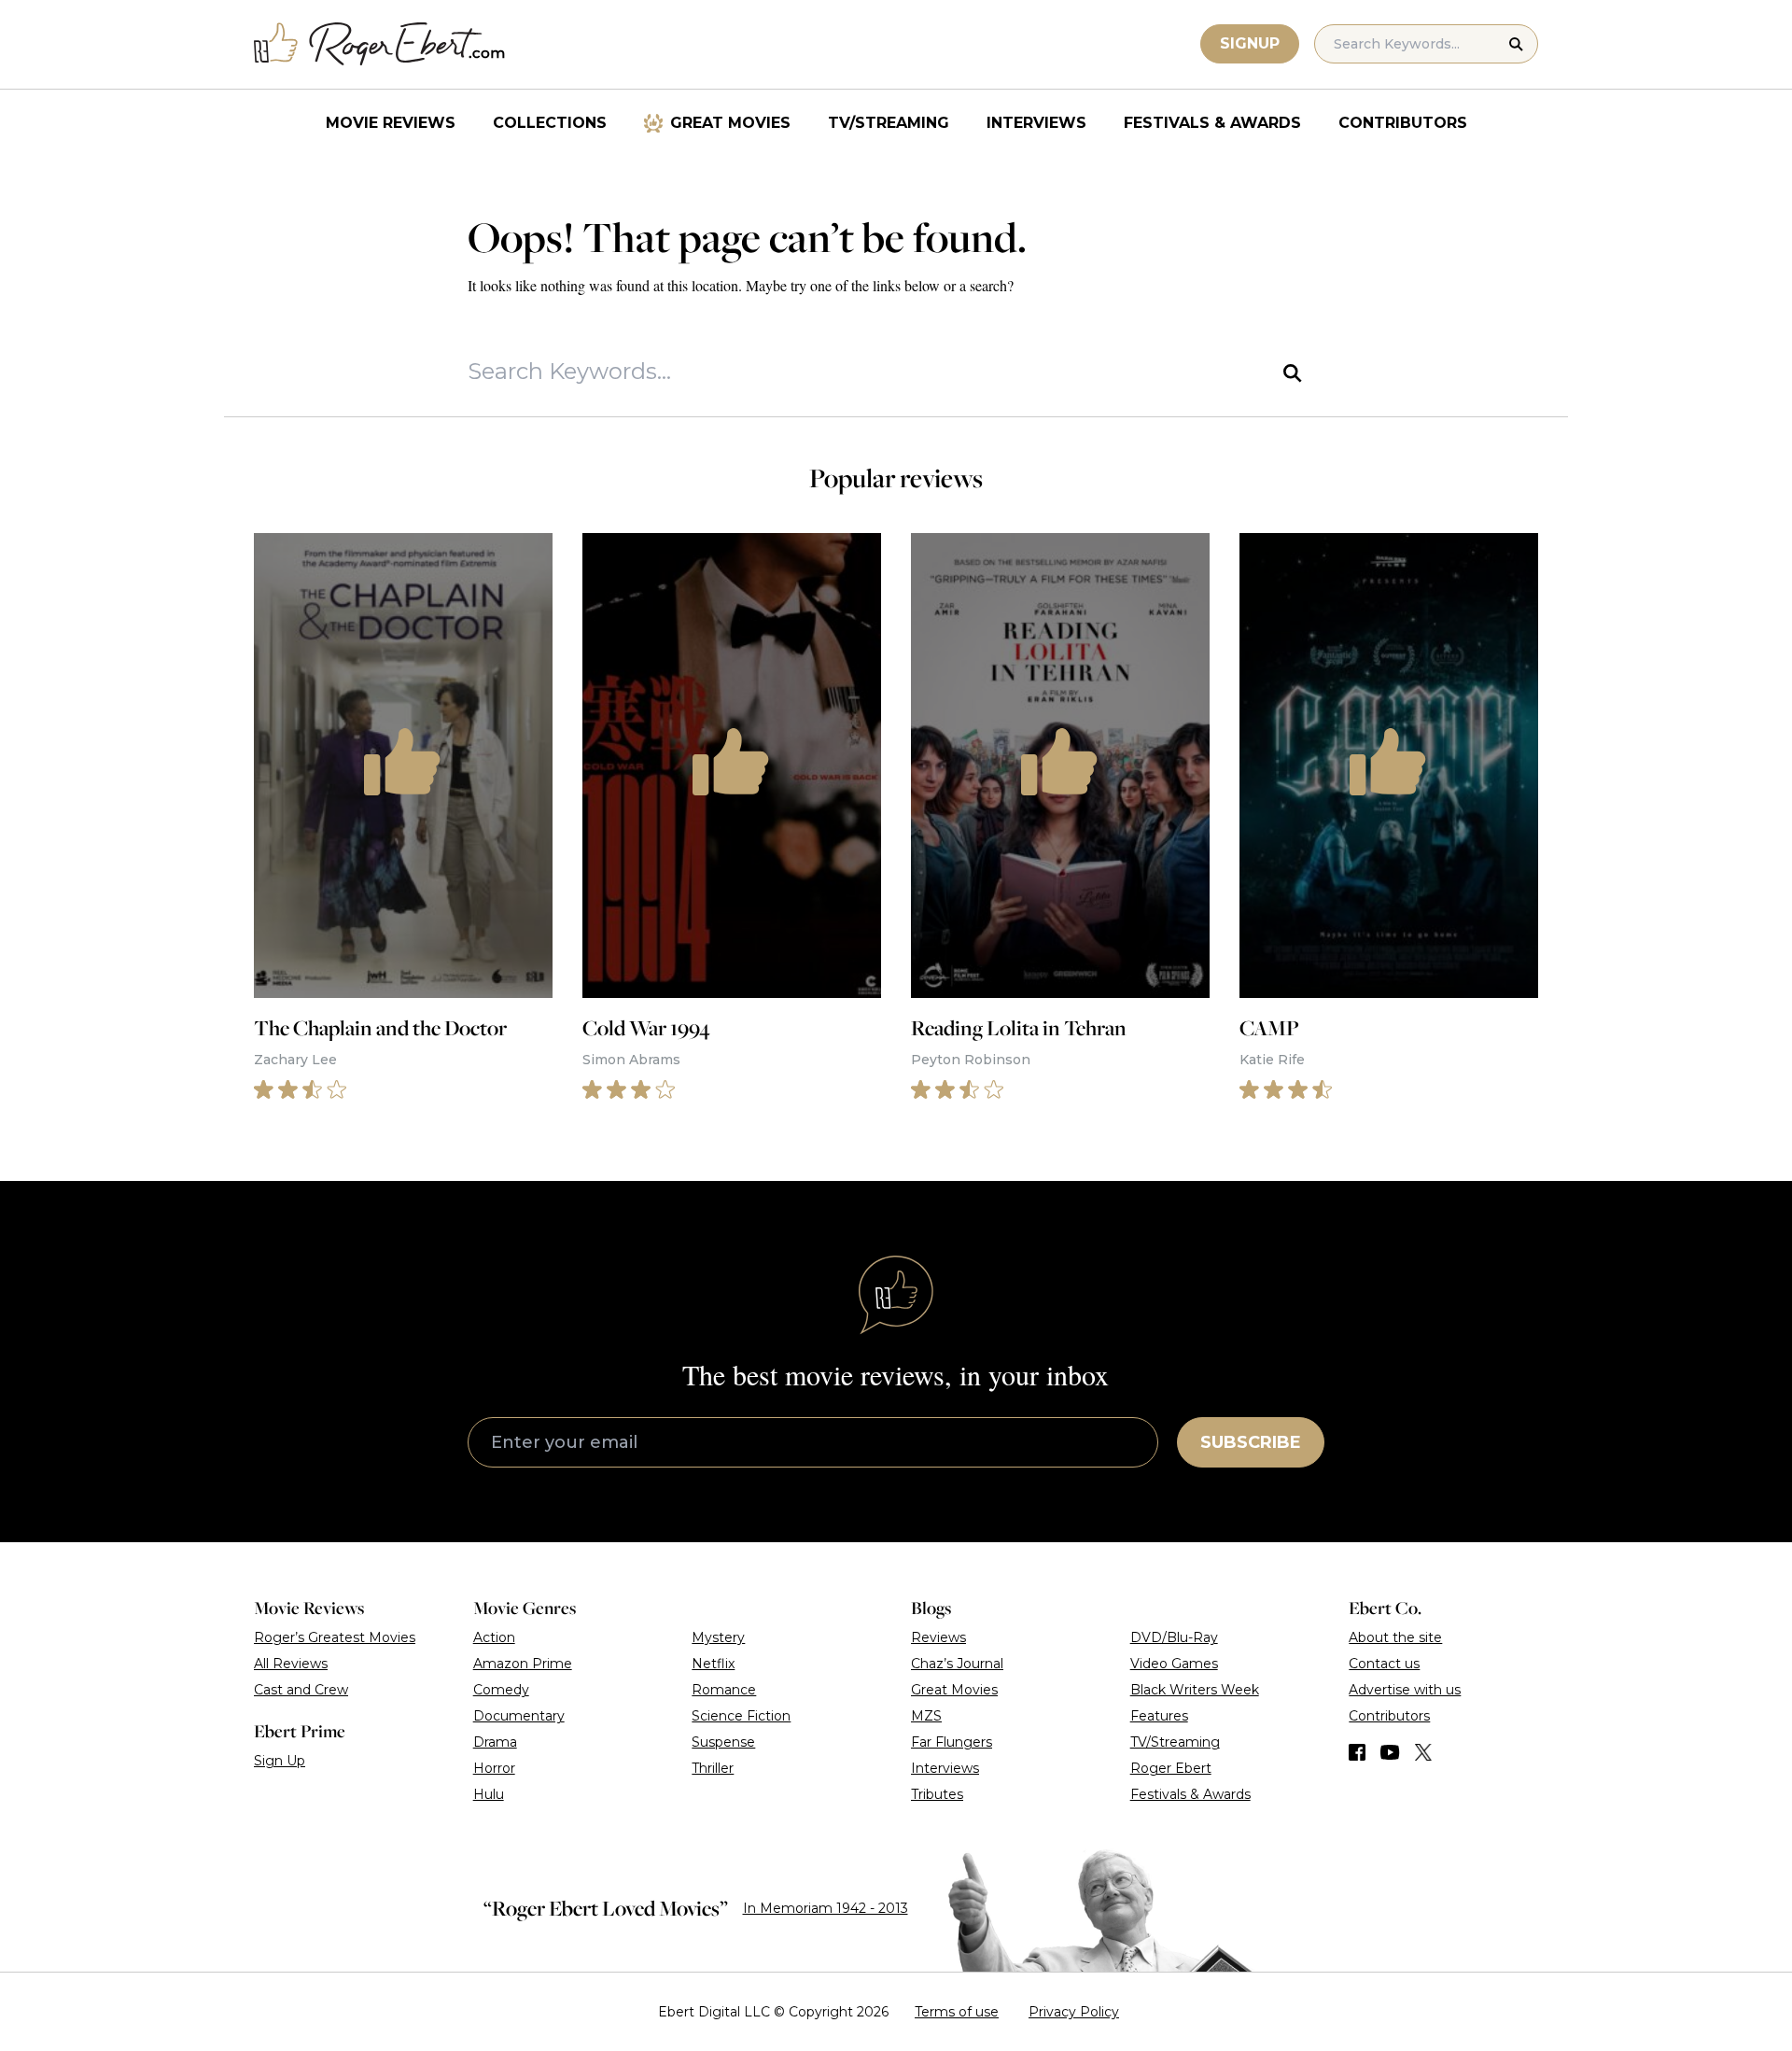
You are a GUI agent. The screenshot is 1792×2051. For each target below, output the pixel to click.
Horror (494, 1768)
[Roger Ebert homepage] (380, 44)
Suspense (723, 1742)
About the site (1395, 1637)
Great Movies (730, 123)
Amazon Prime (523, 1664)
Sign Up (280, 1761)
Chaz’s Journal (957, 1664)
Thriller (713, 1768)
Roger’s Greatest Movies (335, 1637)
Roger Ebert (1171, 1768)
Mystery (718, 1637)
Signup (1250, 43)
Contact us (1384, 1664)
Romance (724, 1690)
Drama (495, 1742)
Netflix (713, 1664)
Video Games (1174, 1664)
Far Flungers (952, 1742)
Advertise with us (1405, 1690)
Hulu (489, 1794)
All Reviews (291, 1664)
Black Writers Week (1195, 1690)
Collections (550, 123)
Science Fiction (741, 1716)
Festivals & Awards (1212, 123)
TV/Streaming (889, 123)
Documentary (519, 1716)
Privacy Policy (1074, 2012)
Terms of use (957, 2012)
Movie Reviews (391, 123)
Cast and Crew (301, 1690)
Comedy (501, 1690)
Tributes (937, 1794)
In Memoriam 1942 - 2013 (826, 1908)
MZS (926, 1716)
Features (1159, 1716)
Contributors (1403, 123)
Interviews (1036, 123)
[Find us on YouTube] (1390, 1752)
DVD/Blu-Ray (1174, 1637)
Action (494, 1637)
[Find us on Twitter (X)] (1423, 1752)
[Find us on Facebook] (1357, 1752)
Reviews (938, 1637)
